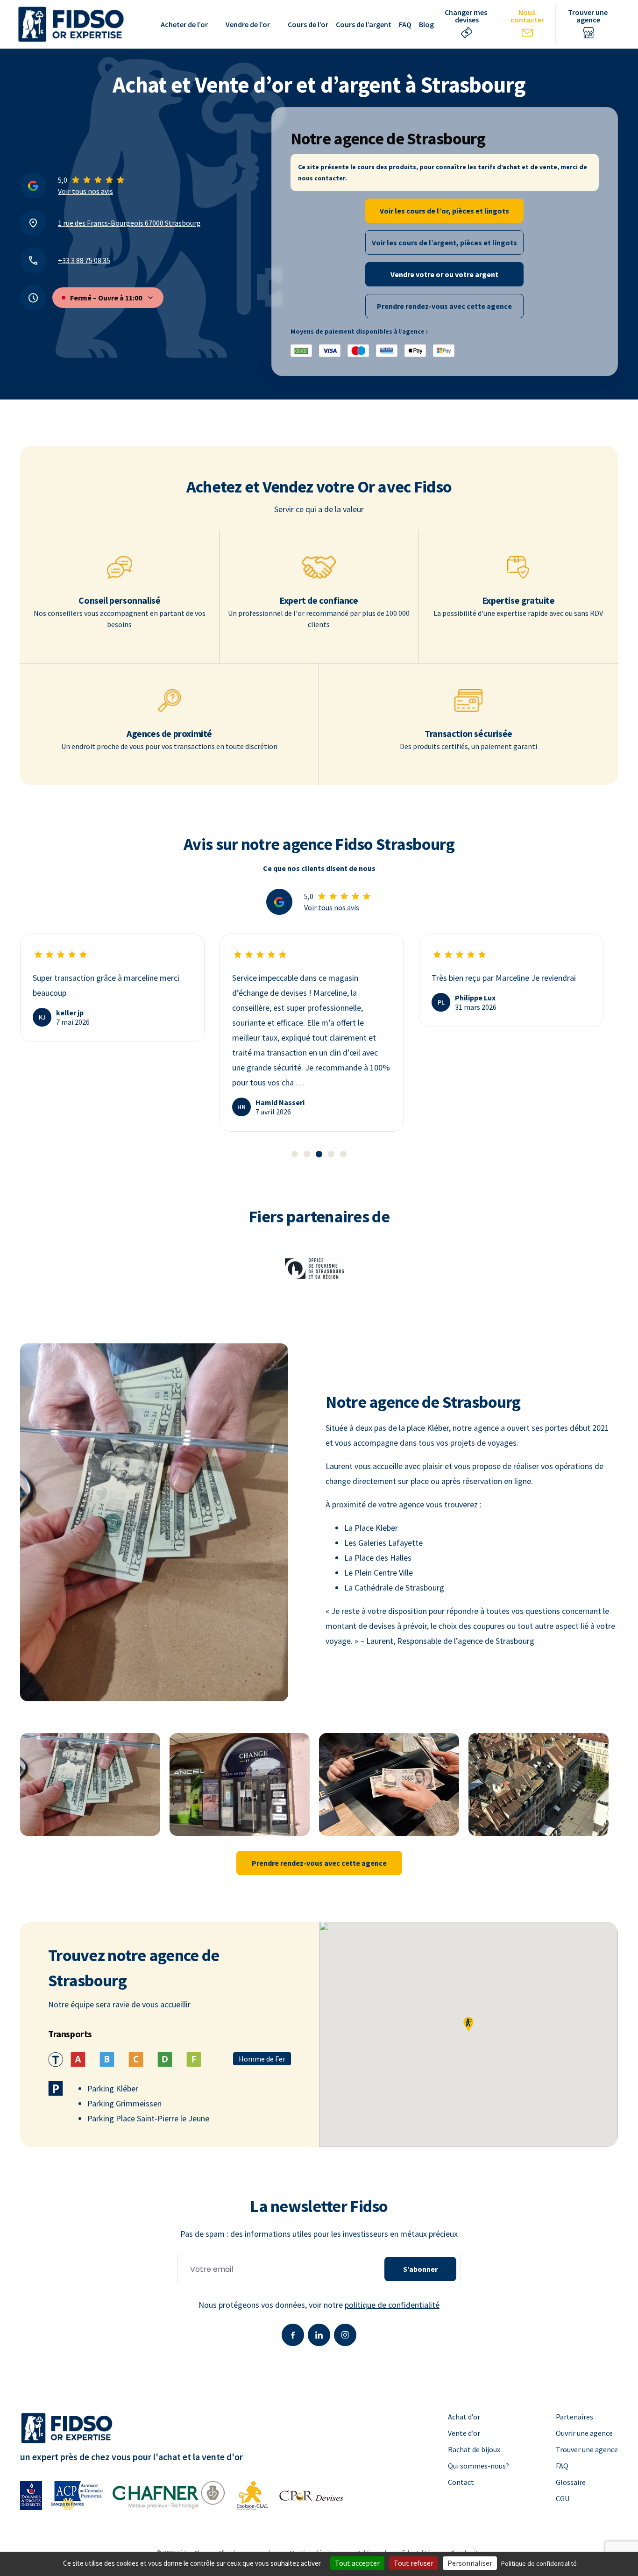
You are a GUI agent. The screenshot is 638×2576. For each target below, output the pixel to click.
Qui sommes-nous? (478, 2466)
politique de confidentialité (392, 2305)
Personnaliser (470, 2563)
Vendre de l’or (248, 24)
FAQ (405, 24)
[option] (112, 988)
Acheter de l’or (184, 24)
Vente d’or (464, 2433)
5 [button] (343, 1154)
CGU (563, 2498)
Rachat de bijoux (474, 2449)
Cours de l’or (308, 24)
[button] (468, 2024)
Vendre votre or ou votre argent (444, 274)
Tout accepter (357, 2563)
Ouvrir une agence (584, 2433)
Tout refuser (414, 2563)
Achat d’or (464, 2417)
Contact (461, 2482)
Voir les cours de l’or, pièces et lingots (444, 211)
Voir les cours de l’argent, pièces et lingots (444, 243)
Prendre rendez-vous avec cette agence (444, 306)
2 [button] (307, 1154)
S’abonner (420, 2269)
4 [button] (331, 1154)
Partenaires (574, 2417)
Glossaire (571, 2482)
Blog (426, 24)
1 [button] (295, 1154)
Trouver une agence (587, 2449)
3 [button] (319, 1154)
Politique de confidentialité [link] (539, 2563)
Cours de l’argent (364, 24)
